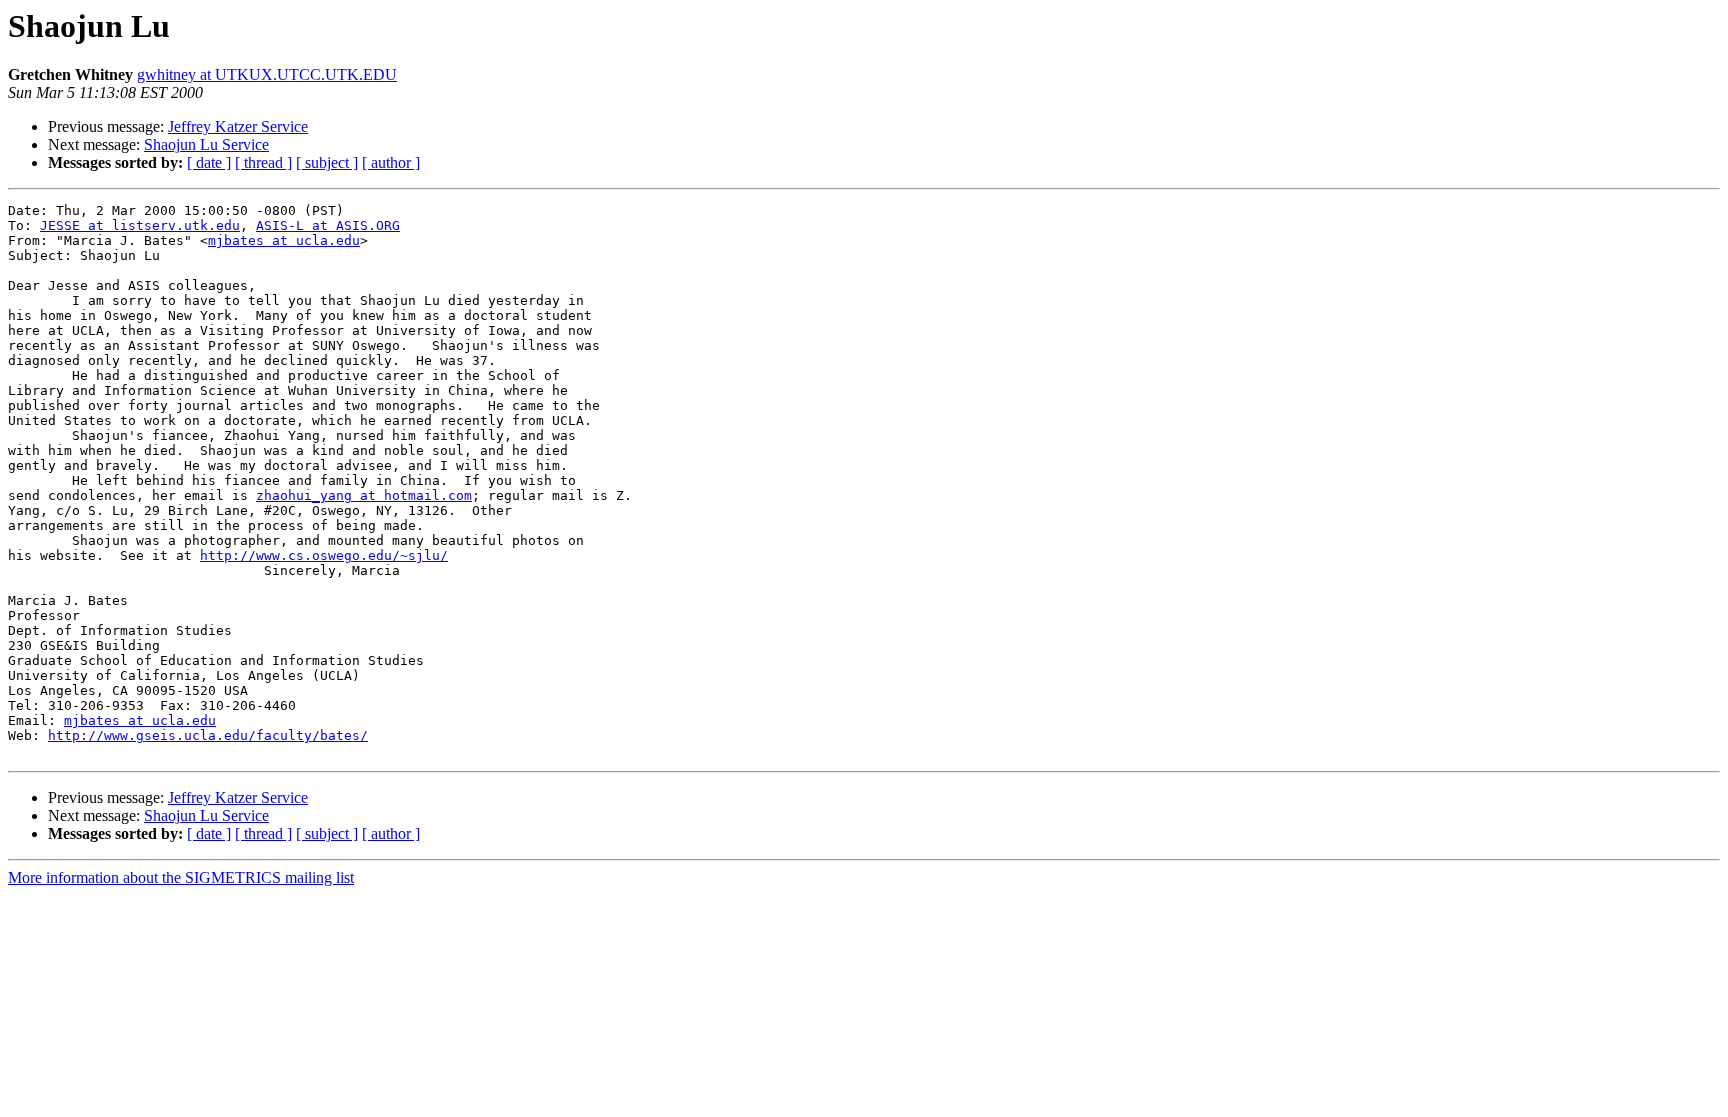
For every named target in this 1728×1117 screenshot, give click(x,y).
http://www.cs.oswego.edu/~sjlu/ (324, 555)
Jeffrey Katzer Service (238, 126)
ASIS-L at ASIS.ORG (328, 225)
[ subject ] (327, 162)
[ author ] (391, 162)
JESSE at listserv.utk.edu (140, 225)
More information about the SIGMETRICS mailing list (181, 877)
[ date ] (209, 162)
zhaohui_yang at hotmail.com (364, 495)
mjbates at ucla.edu (284, 240)
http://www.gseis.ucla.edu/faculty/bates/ (208, 735)
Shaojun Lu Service (206, 144)
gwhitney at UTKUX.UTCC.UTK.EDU (267, 74)
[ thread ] (263, 162)
